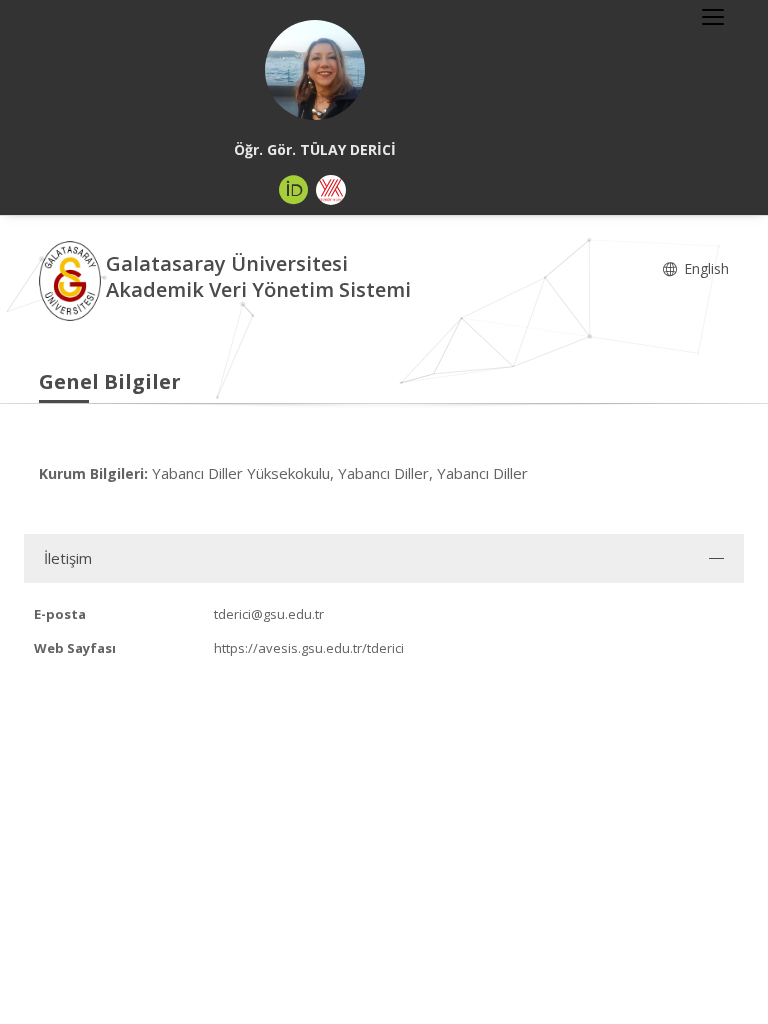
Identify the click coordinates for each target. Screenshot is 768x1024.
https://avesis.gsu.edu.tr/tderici (309, 648)
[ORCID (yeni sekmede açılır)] (294, 190)
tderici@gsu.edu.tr (269, 614)
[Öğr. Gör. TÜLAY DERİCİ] (315, 70)
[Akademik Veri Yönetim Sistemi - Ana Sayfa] (72, 279)
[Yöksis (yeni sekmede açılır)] (331, 190)
